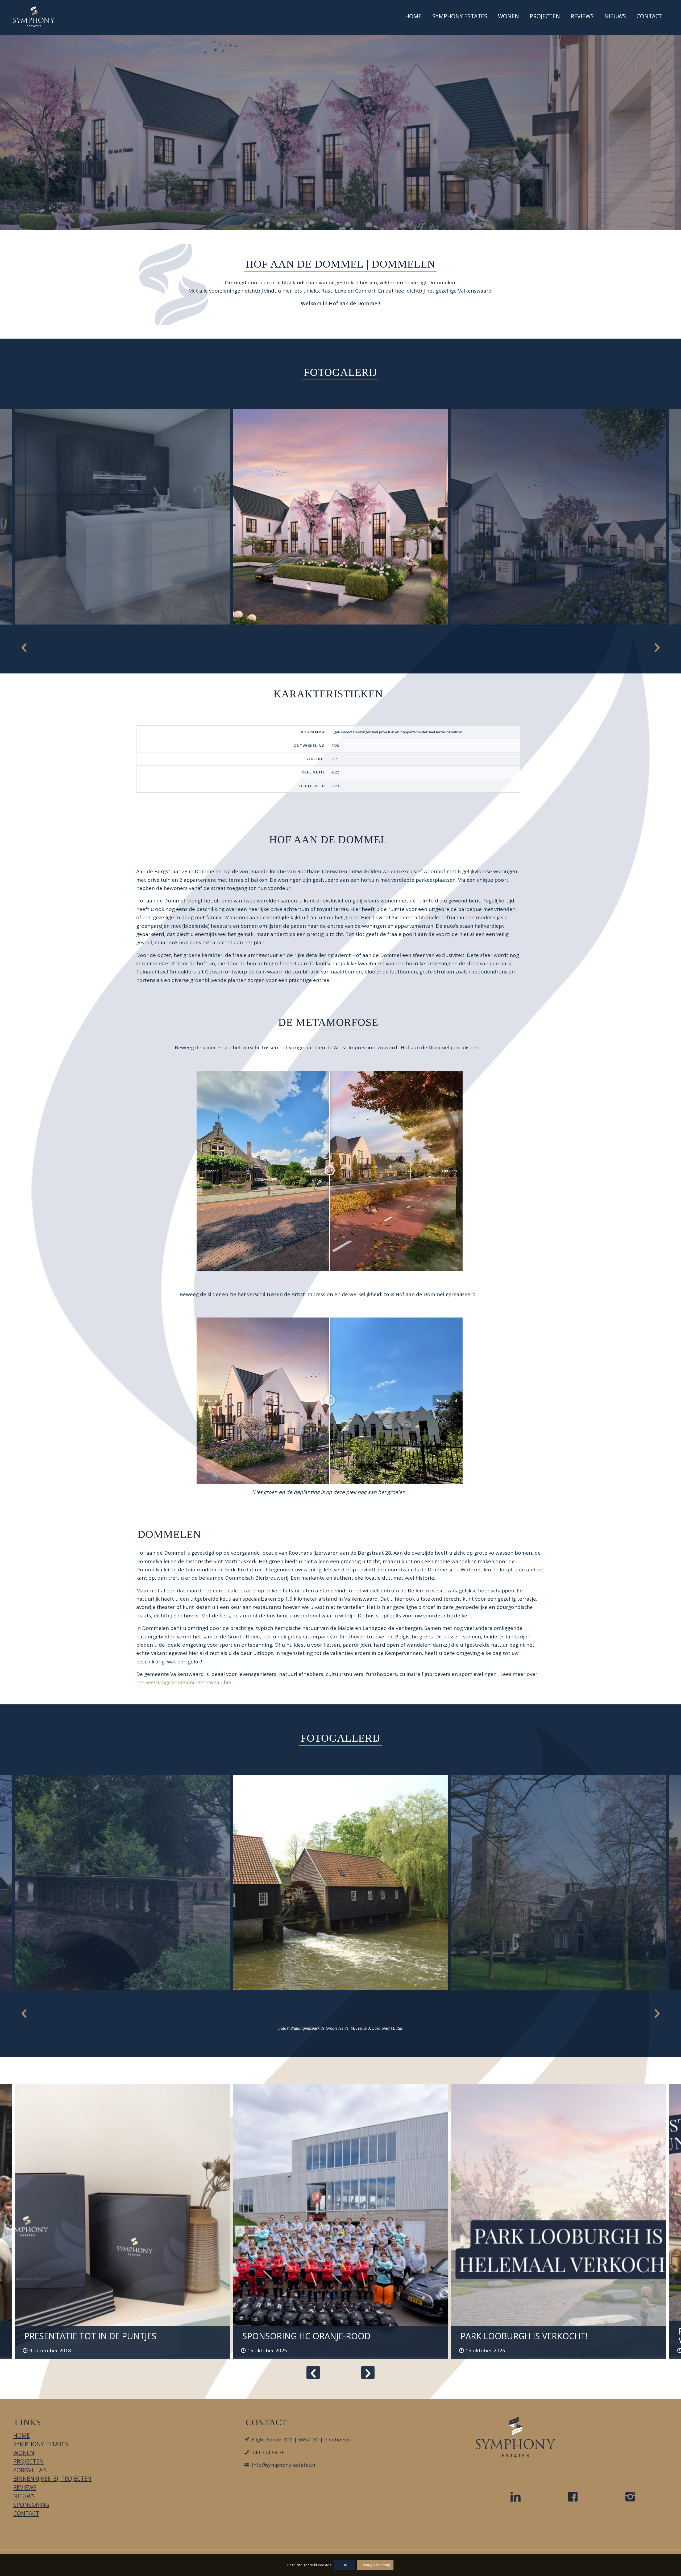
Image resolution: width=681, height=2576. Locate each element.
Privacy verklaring (375, 2565)
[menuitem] (413, 18)
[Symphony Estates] (34, 16)
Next (657, 647)
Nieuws (24, 2496)
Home (22, 2436)
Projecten (28, 2461)
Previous (24, 647)
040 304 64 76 (268, 2452)
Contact (26, 2513)
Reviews (25, 2487)
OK (345, 2565)
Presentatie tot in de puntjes (90, 2336)
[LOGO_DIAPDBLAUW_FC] (516, 2437)
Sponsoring (31, 2505)
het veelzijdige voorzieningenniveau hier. (185, 1682)
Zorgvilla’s (30, 2470)
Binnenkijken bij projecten (52, 2479)
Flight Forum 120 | (301, 2440)
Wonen (24, 2453)
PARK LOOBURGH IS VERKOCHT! (524, 2336)
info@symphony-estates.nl (284, 2465)
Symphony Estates (41, 2444)
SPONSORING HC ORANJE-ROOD (306, 2336)
